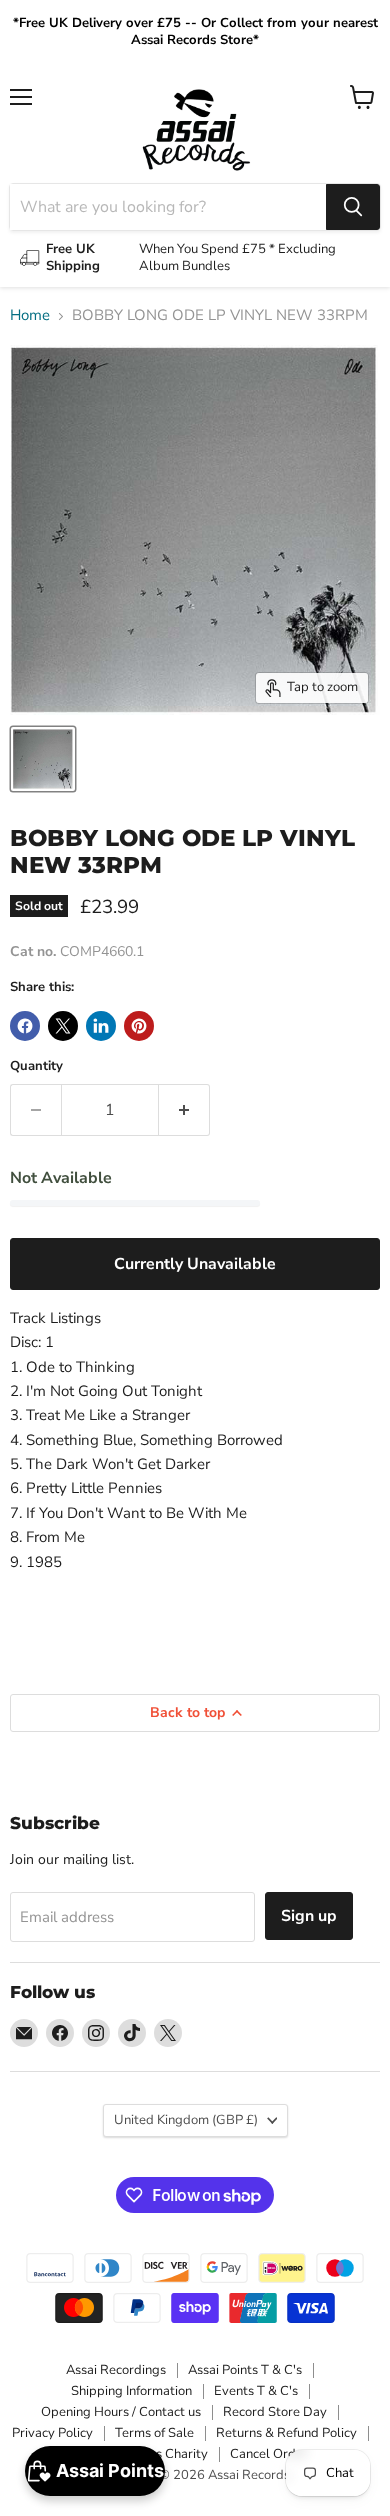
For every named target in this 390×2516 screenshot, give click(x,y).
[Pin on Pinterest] (139, 1026)
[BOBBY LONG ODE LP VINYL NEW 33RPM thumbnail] (43, 759)
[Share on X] (63, 1026)
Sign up (309, 1916)
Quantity (36, 1066)
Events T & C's (256, 2391)
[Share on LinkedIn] (101, 1026)
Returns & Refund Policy (286, 2433)
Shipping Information (131, 2391)
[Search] (353, 207)
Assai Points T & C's (245, 2370)
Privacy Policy (52, 2433)
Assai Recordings (116, 2370)
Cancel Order (269, 2454)
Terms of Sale (154, 2433)
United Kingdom (186, 2120)
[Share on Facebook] (25, 1026)
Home (30, 315)
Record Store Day (275, 2412)
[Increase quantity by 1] (184, 1110)
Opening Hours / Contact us (121, 2412)
